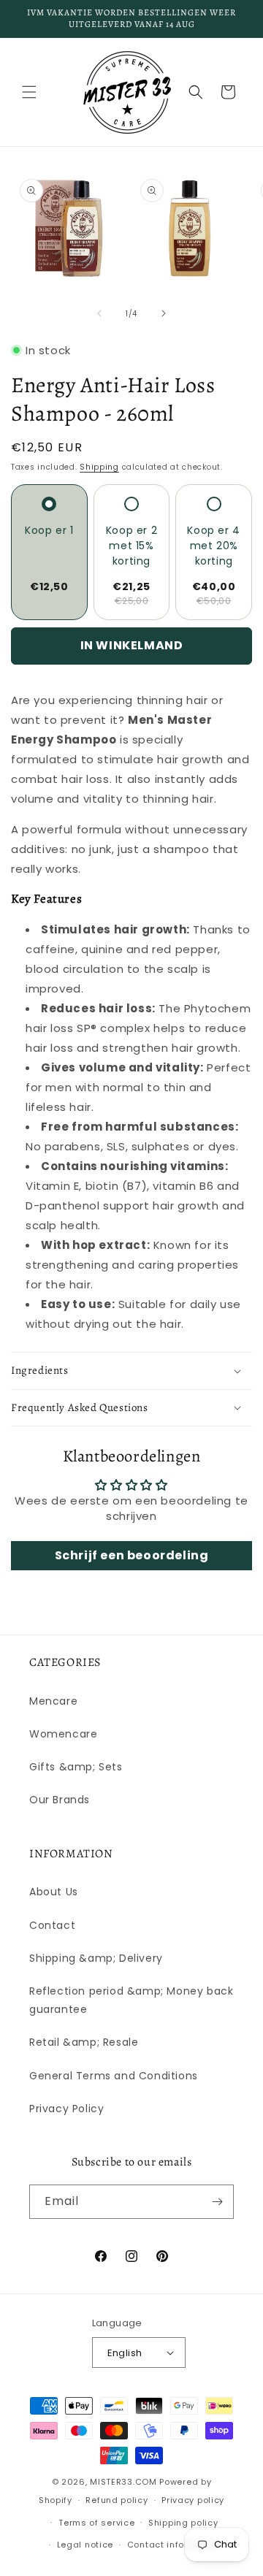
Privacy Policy (66, 2109)
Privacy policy (193, 2500)
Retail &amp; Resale (84, 2042)
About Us (54, 1892)
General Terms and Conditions (114, 2076)
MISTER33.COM (123, 2482)
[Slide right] (164, 313)
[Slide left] (99, 313)
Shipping (99, 467)
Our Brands (60, 1800)
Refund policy (117, 2500)
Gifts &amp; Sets (76, 1767)
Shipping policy (183, 2523)
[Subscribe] (217, 2202)
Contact (52, 1925)
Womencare (63, 1734)
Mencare (53, 1701)
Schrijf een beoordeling (132, 1555)
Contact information (174, 2545)
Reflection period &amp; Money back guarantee (131, 2000)
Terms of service (96, 2523)
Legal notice (85, 2545)
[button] (29, 92)
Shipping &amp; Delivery (96, 1958)
